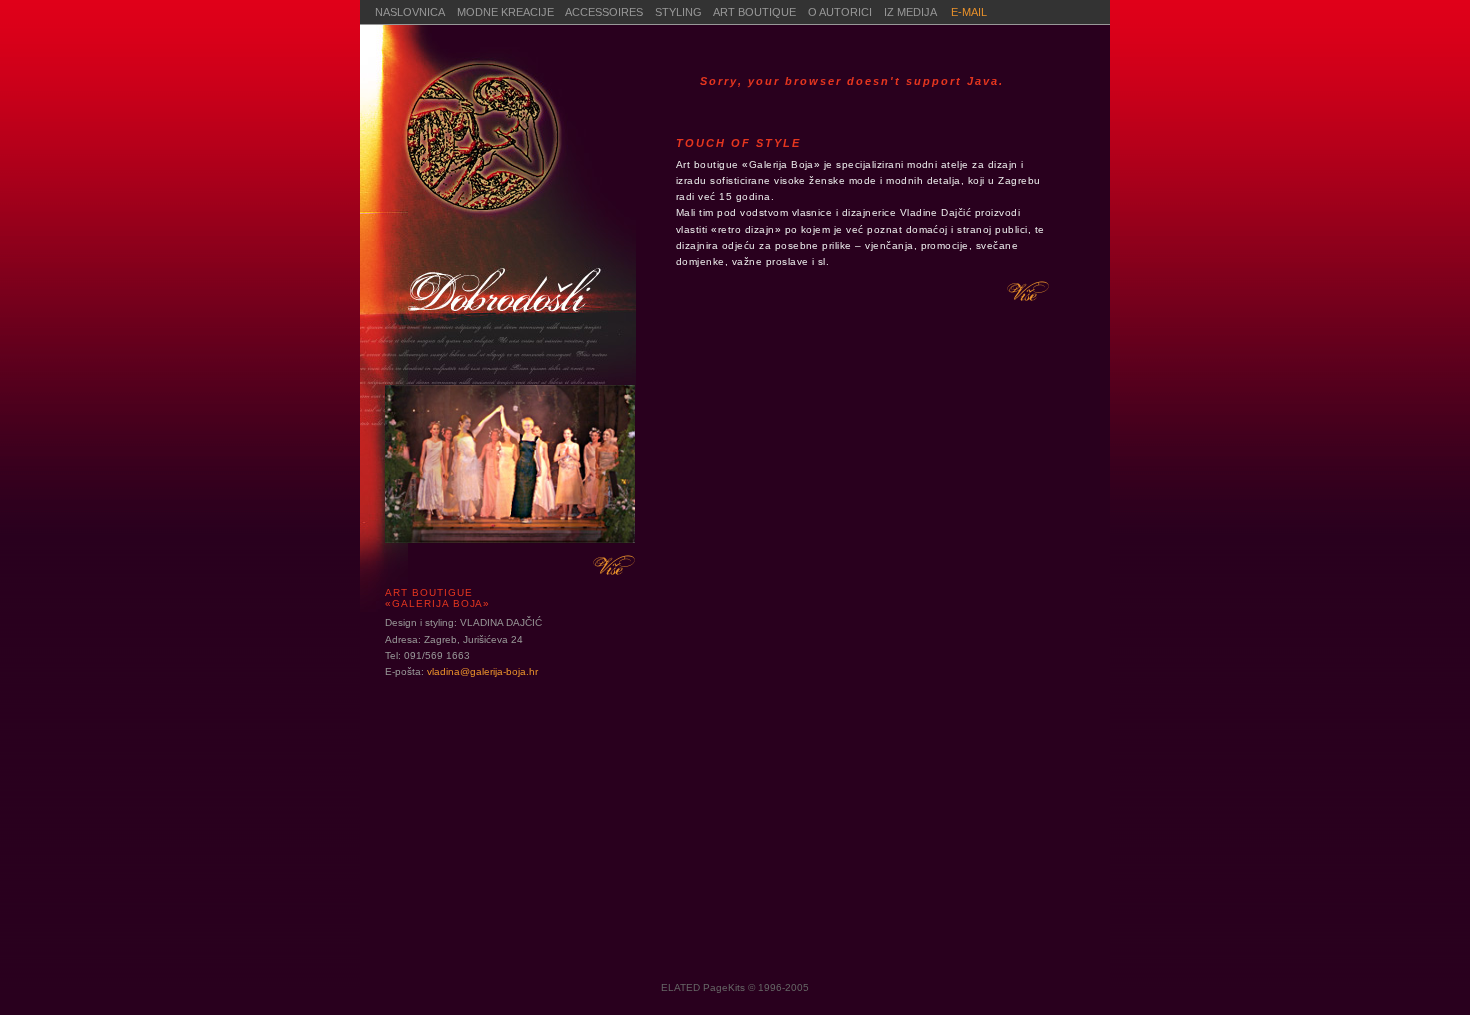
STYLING (678, 12)
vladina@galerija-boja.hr (482, 671)
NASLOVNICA (410, 12)
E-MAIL (969, 12)
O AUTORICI (846, 12)
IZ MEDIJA (911, 12)
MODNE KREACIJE (505, 12)
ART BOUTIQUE (754, 12)
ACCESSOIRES (604, 12)
